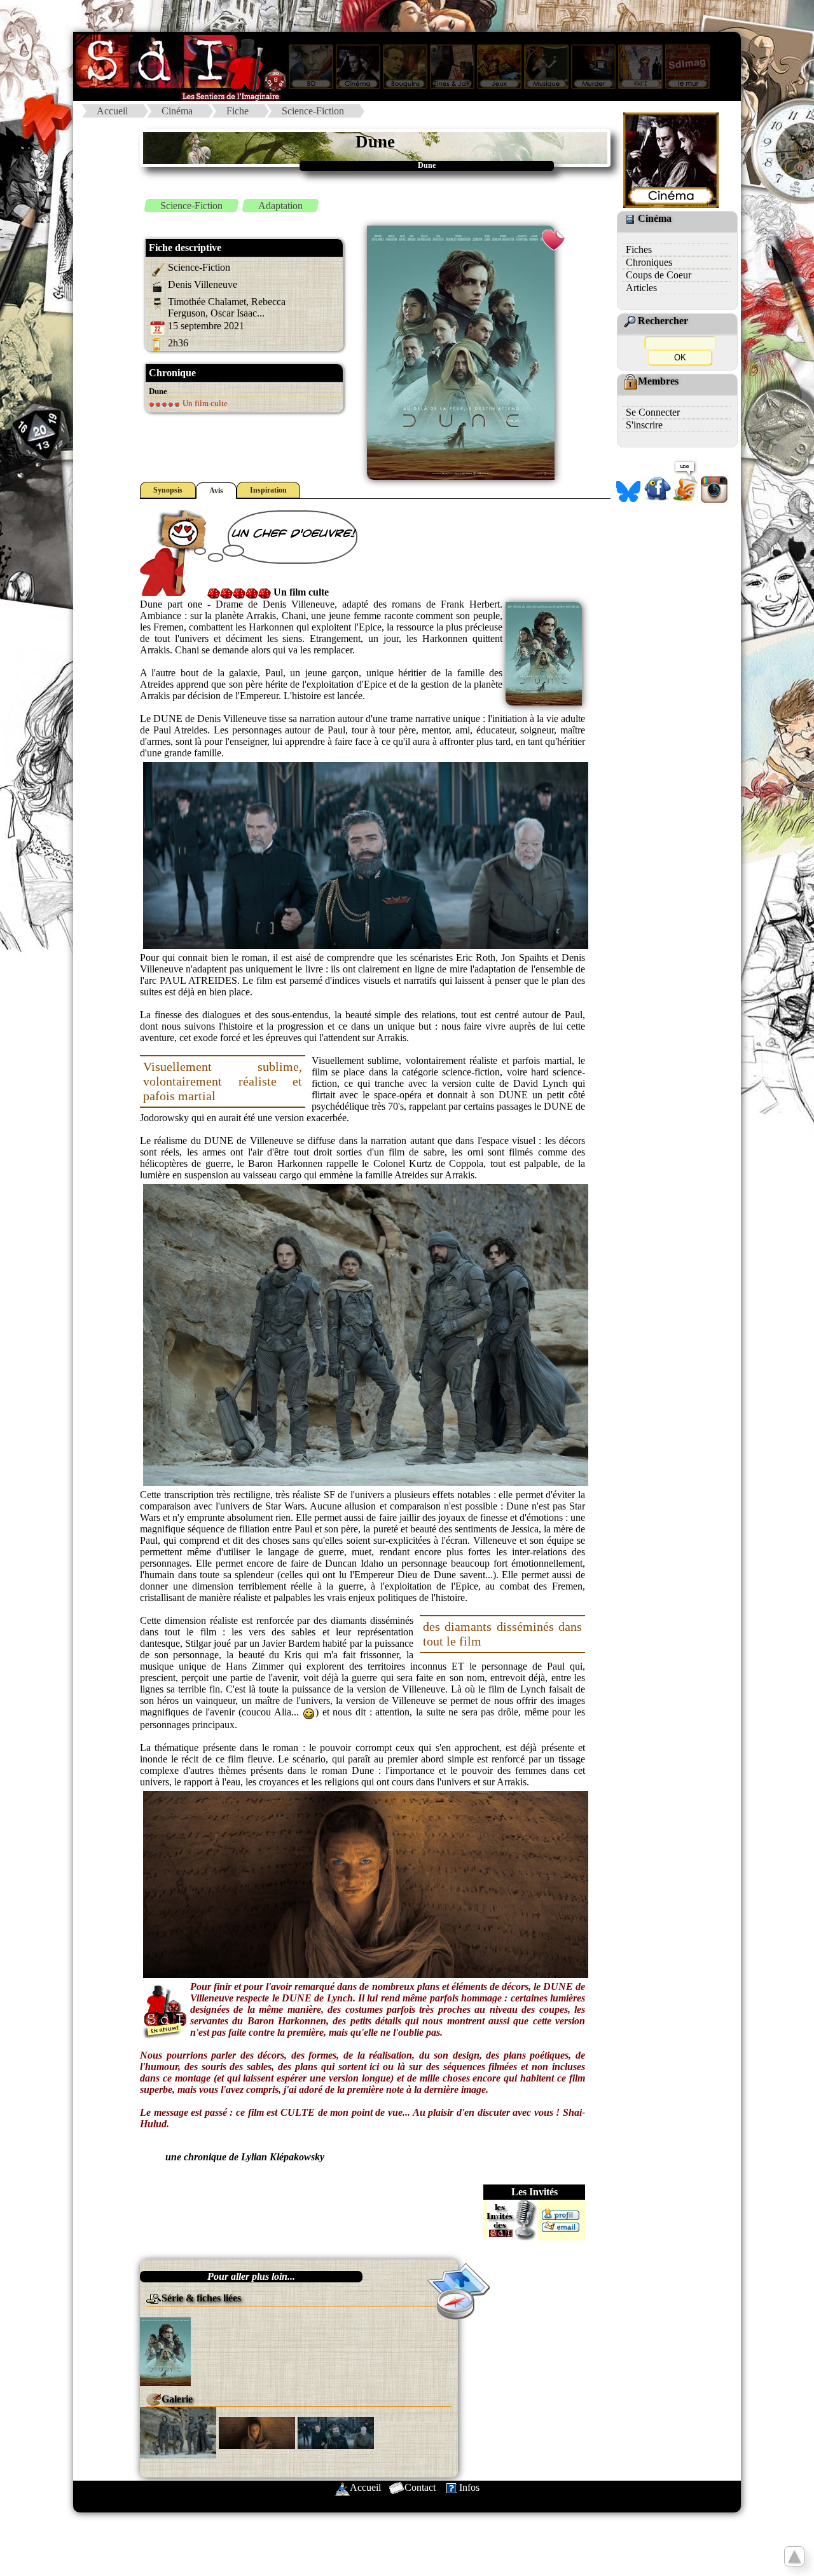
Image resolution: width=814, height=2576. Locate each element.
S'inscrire (644, 425)
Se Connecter (653, 412)
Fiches (639, 249)
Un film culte (204, 403)
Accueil (112, 111)
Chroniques (649, 262)
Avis (216, 491)
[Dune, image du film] (178, 2431)
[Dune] (165, 2351)
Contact (420, 2487)
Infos (469, 2487)
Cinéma (177, 111)
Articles (641, 288)
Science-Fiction (313, 111)
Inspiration (268, 490)
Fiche (238, 111)
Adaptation (280, 206)
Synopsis (168, 490)
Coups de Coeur (659, 275)
